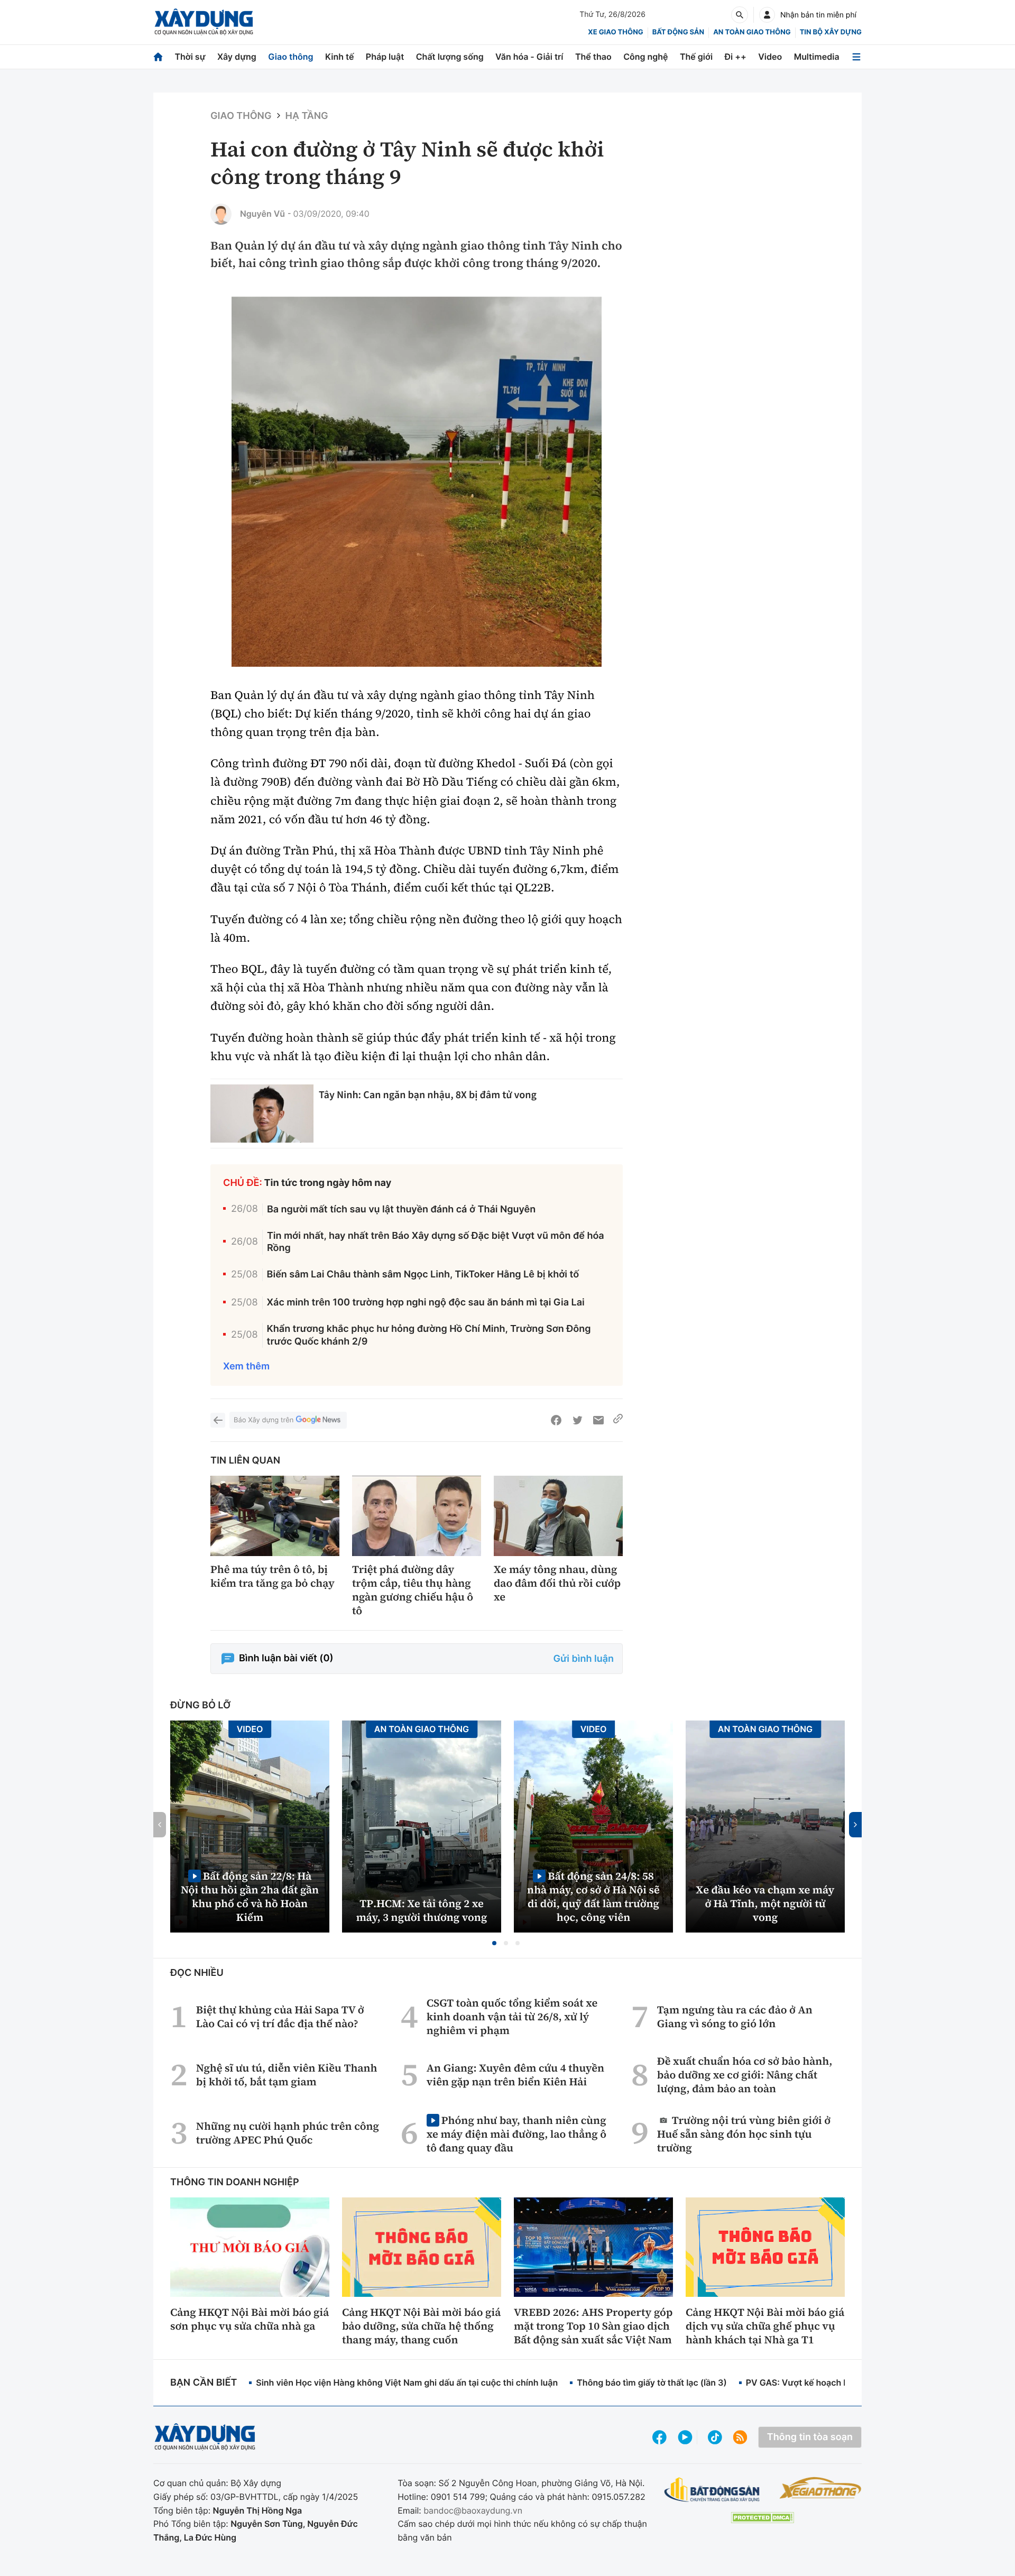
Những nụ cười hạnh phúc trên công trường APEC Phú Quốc (288, 2133)
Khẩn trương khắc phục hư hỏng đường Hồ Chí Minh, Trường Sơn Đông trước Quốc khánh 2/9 (429, 1335)
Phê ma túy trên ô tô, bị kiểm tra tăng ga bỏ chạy (273, 1576)
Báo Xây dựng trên (264, 1420)
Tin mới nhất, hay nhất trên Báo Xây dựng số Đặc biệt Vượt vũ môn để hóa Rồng (436, 1242)
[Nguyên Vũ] (221, 214)
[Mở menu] (856, 57)
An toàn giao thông (752, 32)
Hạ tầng (307, 116)
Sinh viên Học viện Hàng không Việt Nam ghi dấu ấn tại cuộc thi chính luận (407, 2382)
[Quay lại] (218, 1420)
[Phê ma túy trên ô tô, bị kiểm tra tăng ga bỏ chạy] (275, 1516)
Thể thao (593, 57)
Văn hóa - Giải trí (529, 57)
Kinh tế (340, 57)
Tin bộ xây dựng (831, 32)
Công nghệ (645, 57)
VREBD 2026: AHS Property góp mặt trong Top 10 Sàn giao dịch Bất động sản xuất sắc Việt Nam (593, 2326)
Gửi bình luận (584, 1659)
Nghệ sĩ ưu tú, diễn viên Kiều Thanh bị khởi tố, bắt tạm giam (287, 2075)
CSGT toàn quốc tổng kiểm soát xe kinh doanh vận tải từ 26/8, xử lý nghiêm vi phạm (512, 2017)
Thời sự (190, 57)
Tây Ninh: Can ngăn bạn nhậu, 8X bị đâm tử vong (428, 1095)
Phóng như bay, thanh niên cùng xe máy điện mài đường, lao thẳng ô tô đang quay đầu (516, 2134)
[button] (494, 1943)
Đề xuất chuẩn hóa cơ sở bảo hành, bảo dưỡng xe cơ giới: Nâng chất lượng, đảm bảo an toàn (745, 2075)
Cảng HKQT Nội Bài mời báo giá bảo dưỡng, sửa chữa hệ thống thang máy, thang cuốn (421, 2326)
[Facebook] (556, 1420)
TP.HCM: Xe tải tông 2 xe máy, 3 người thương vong (422, 1910)
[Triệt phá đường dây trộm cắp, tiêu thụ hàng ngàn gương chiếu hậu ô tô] (417, 1516)
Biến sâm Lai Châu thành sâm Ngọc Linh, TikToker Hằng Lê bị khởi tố (423, 1275)
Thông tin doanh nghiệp (235, 2182)
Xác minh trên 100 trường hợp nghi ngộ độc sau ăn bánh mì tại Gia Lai (426, 1303)
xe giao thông (615, 32)
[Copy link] (618, 1420)
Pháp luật (385, 57)
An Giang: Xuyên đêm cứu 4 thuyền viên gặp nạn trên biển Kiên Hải (515, 2075)
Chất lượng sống (450, 57)
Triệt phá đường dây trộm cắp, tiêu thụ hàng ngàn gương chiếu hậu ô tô (413, 1590)
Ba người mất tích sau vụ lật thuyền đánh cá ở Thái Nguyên (401, 1209)
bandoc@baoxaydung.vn (473, 2510)
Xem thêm (246, 1367)
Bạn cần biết (204, 2383)
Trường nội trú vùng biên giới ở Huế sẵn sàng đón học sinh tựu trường (744, 2134)
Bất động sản (679, 32)
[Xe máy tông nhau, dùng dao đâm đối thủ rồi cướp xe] (558, 1516)
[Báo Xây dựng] (204, 22)
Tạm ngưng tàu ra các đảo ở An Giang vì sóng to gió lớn (735, 2017)
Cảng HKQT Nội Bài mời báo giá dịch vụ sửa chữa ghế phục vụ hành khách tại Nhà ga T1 (765, 2326)
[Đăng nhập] (767, 15)
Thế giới (696, 57)
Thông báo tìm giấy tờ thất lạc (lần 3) (652, 2382)
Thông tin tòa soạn (810, 2437)
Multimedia (817, 57)
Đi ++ (736, 57)
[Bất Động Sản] (712, 2490)
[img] (417, 482)
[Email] (598, 1420)
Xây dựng (237, 57)
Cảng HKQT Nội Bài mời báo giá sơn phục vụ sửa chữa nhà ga (250, 2319)
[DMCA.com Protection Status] (762, 2518)
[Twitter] (577, 1420)
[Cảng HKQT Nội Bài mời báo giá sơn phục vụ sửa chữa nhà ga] (250, 2247)
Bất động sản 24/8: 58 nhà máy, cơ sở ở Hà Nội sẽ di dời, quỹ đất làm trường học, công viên (593, 1896)
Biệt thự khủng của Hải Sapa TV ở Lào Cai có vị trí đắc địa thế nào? (280, 2017)
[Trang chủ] (158, 57)
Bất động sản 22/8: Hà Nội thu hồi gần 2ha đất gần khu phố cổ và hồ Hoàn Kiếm (250, 1896)
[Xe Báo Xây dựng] (820, 2488)
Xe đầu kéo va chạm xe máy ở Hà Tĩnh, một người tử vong (765, 1903)
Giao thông (290, 57)
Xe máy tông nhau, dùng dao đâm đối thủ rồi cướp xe (557, 1583)
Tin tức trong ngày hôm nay (328, 1183)
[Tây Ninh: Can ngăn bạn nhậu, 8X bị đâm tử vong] (262, 1114)
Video (770, 57)
